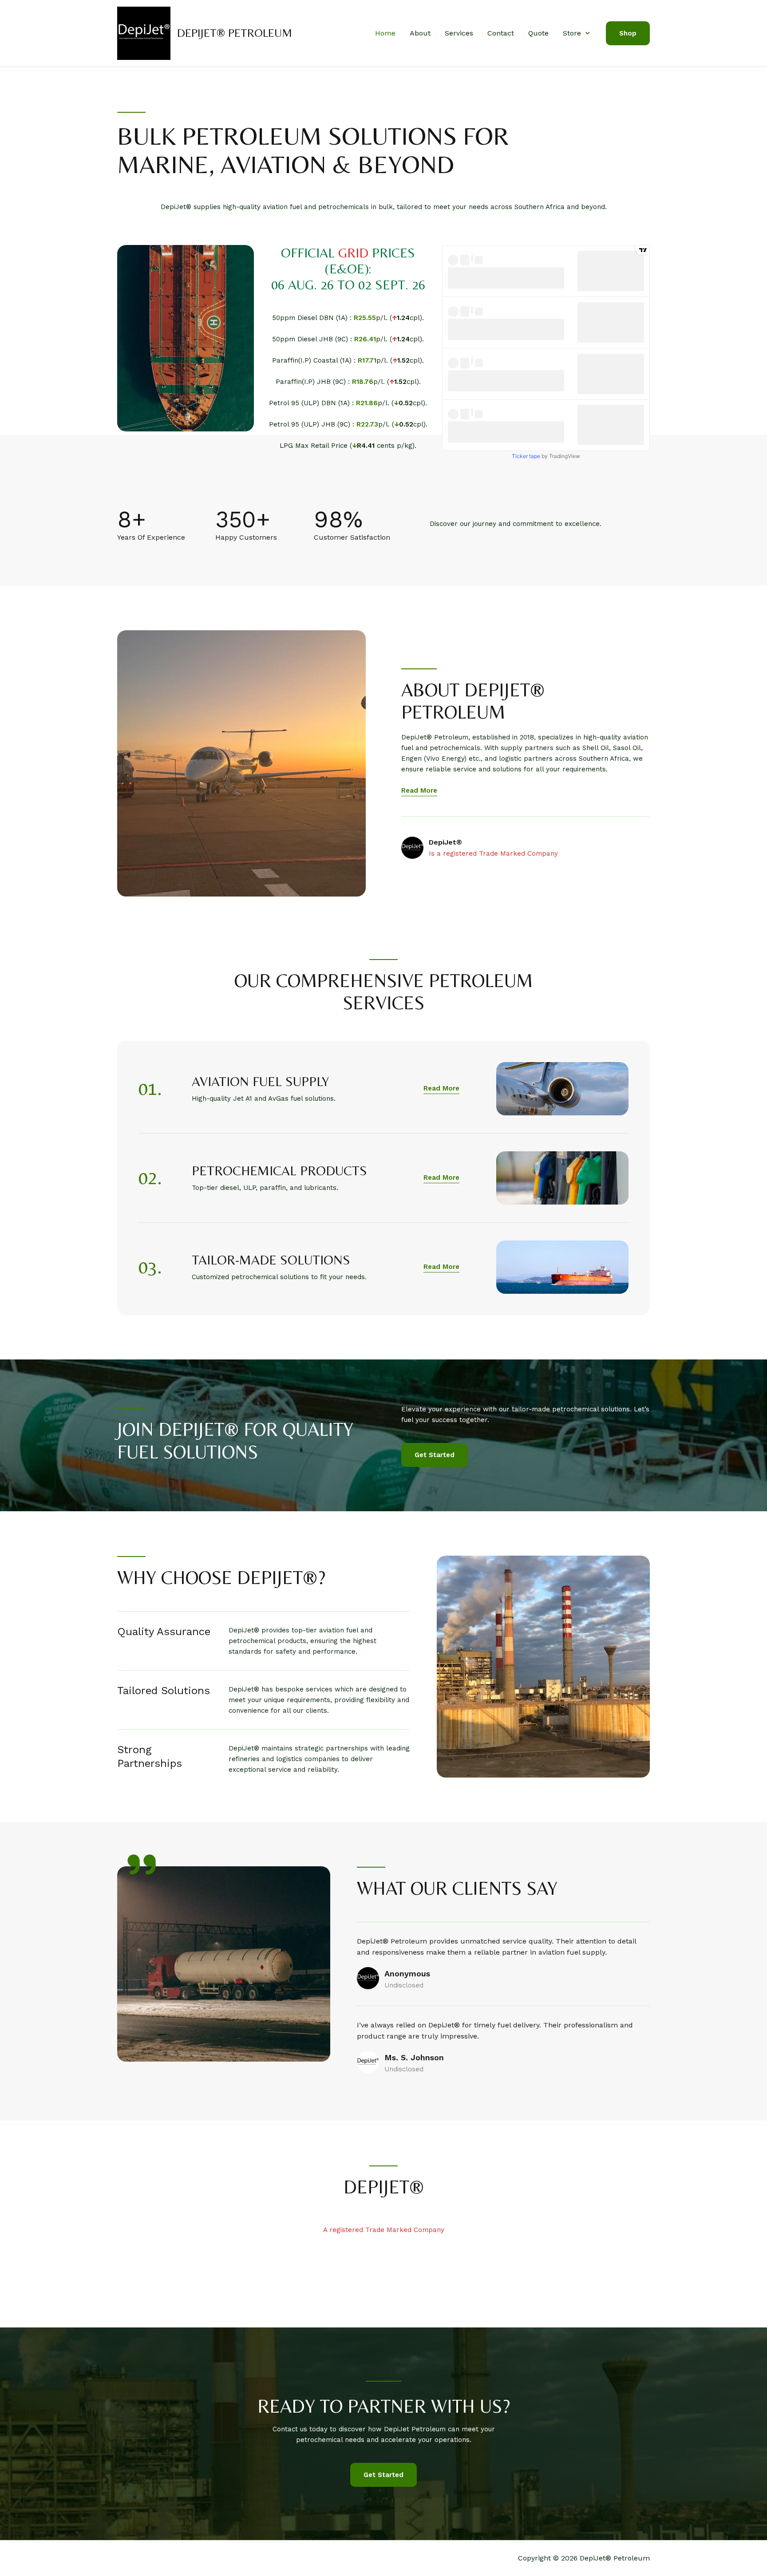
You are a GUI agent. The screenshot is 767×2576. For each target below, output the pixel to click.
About (420, 33)
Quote (538, 33)
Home (385, 33)
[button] (585, 33)
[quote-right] (142, 1865)
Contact (501, 33)
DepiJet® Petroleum (235, 33)
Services (459, 33)
